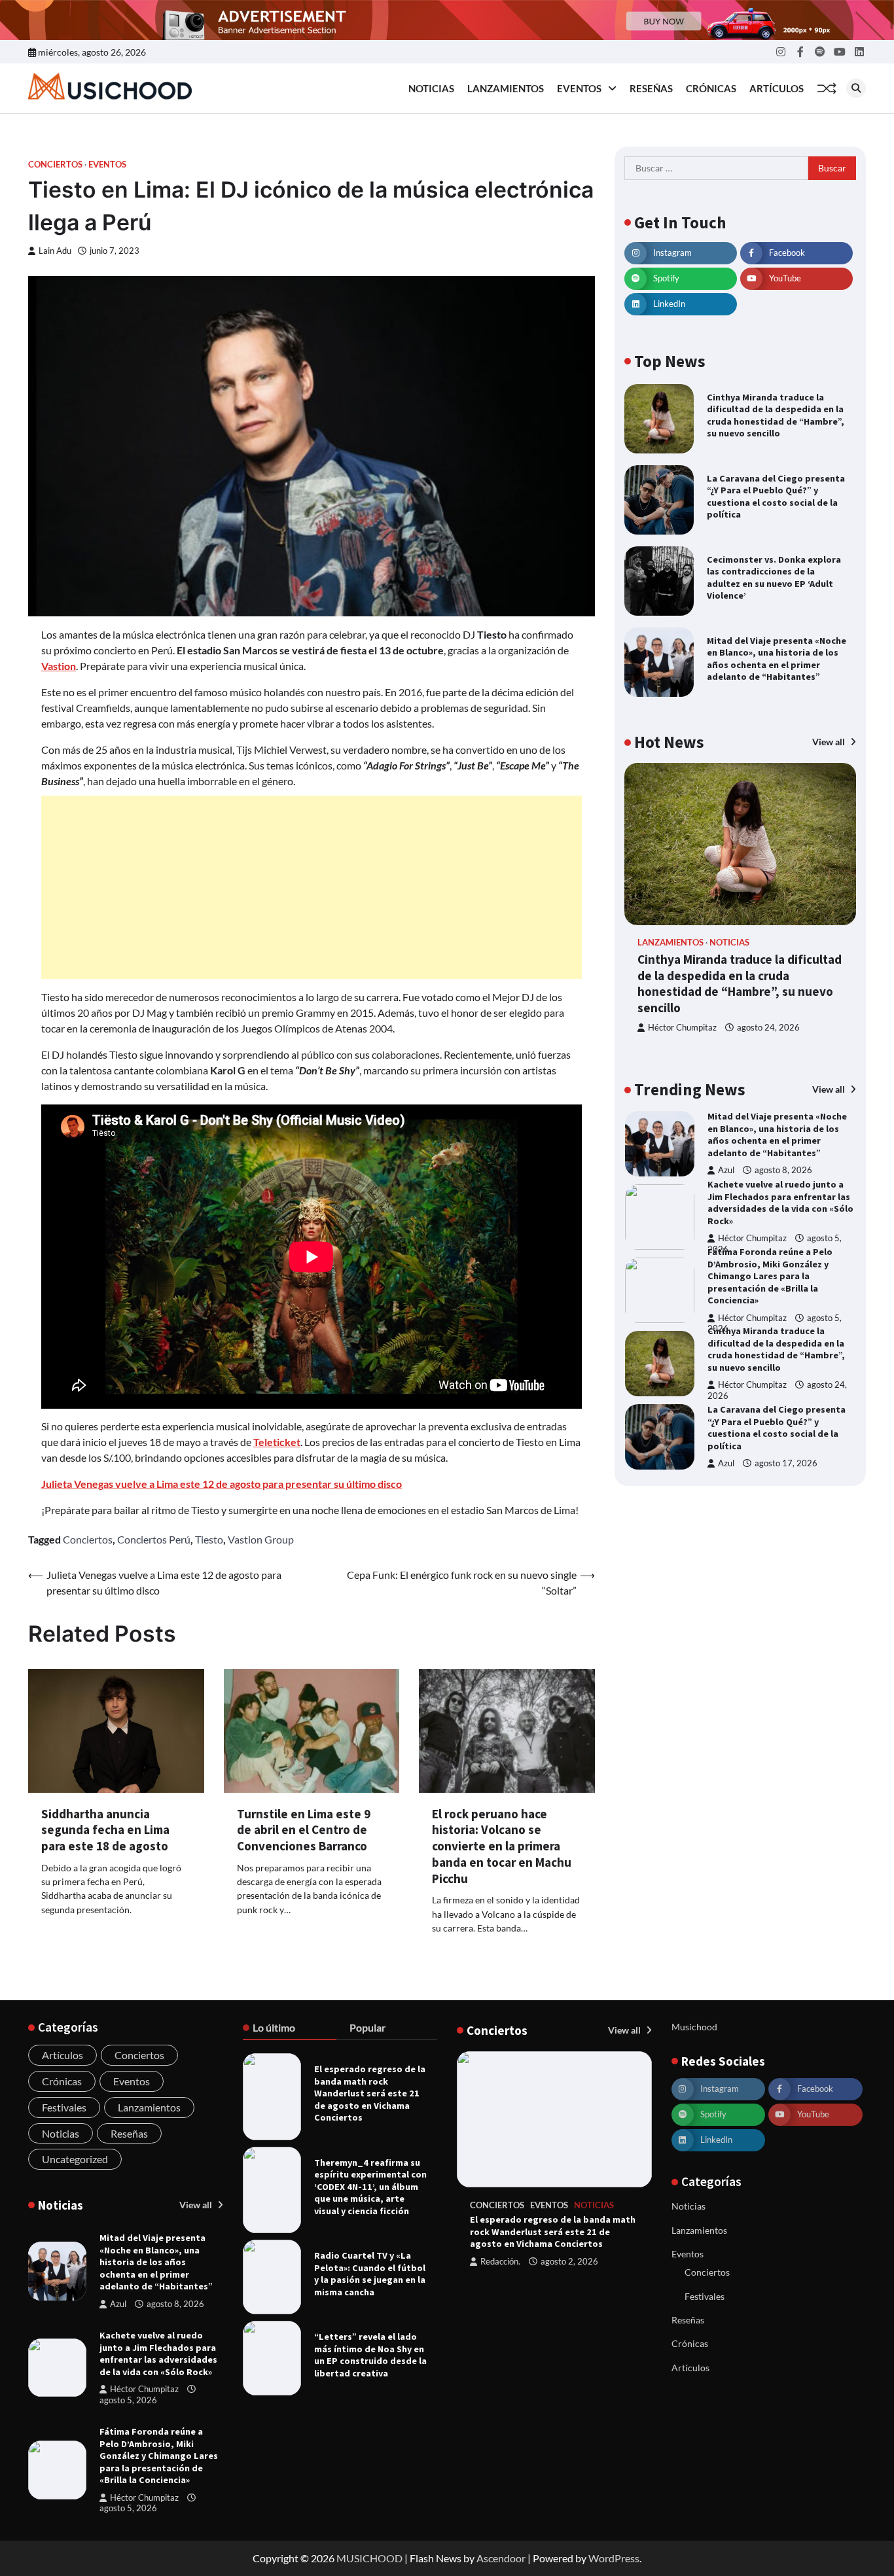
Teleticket (277, 1442)
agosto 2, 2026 (569, 2262)
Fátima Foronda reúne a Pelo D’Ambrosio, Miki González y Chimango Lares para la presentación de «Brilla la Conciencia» (770, 1276)
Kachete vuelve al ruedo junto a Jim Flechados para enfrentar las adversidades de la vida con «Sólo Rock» (780, 1203)
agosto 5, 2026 (128, 2400)
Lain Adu (55, 251)
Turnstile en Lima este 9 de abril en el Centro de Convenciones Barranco (304, 1830)
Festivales (64, 2107)
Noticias (431, 88)
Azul (726, 1170)
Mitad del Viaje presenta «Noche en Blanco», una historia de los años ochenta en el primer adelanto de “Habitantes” (777, 659)
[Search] (856, 88)
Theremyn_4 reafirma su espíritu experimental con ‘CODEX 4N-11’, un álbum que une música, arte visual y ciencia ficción (370, 2187)
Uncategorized (75, 2159)
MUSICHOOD (369, 2558)
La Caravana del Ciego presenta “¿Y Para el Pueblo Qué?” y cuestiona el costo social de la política (776, 497)
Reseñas (651, 88)
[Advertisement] (312, 887)
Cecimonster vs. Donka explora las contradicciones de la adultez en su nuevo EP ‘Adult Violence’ (774, 578)
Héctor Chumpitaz (682, 1028)
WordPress (614, 2558)
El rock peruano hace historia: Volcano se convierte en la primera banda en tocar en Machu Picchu (502, 1846)
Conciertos (55, 165)
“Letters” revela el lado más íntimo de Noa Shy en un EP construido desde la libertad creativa (370, 2355)
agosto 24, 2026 (768, 1028)
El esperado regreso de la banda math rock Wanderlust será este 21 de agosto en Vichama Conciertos (370, 2093)
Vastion (59, 666)
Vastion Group (261, 1539)
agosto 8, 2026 (783, 1170)
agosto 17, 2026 (786, 1463)
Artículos (777, 88)
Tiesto (209, 1539)
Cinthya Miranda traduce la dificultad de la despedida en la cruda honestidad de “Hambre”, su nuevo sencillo (776, 415)
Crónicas (711, 88)
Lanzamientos (506, 88)
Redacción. (500, 2262)
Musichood (694, 2027)
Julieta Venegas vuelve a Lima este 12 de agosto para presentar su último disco (222, 1484)
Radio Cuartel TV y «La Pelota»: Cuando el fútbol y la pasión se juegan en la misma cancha (370, 2274)
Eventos (579, 88)
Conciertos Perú (154, 1539)
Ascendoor (501, 2558)
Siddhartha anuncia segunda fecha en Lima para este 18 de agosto (105, 1830)
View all (830, 742)
